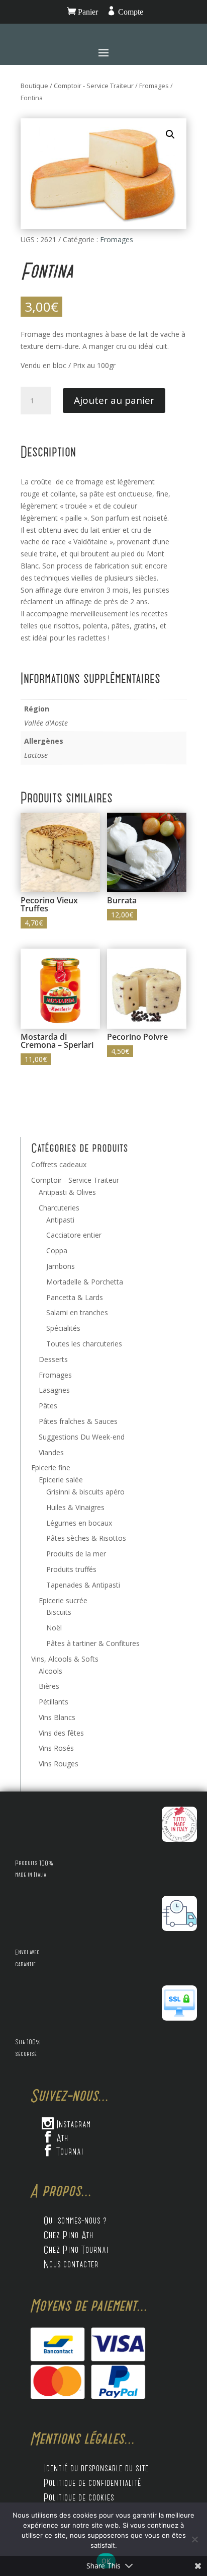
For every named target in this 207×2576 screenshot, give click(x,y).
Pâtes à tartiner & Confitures (93, 1643)
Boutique (34, 86)
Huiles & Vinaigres (75, 1507)
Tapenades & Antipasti (83, 1585)
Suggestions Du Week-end (82, 1437)
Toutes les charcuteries (84, 1344)
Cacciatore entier (74, 1235)
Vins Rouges (59, 1764)
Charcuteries (59, 1208)
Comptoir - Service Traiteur (94, 86)
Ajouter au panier (114, 400)
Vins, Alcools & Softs (65, 1659)
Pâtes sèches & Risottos (86, 1538)
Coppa (57, 1250)
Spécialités (63, 1328)
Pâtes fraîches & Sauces (78, 1421)
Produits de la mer (76, 1554)
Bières (49, 1686)
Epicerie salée (61, 1480)
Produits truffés (71, 1569)
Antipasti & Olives (67, 1192)
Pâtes (48, 1406)
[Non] (194, 2539)
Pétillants (54, 1702)
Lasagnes (54, 1390)
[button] (170, 134)
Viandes (51, 1452)
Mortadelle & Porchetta (85, 1282)
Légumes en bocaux (79, 1523)
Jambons (61, 1266)
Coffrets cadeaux (59, 1164)
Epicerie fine (51, 1468)
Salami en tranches (77, 1312)
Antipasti (60, 1220)
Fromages (154, 86)
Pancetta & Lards (75, 1297)
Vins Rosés (56, 1748)
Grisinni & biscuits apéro (85, 1492)
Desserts (53, 1359)
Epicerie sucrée (63, 1600)
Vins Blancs (57, 1717)
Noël (54, 1628)
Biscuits (59, 1612)
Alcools (50, 1671)
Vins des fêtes (61, 1733)
